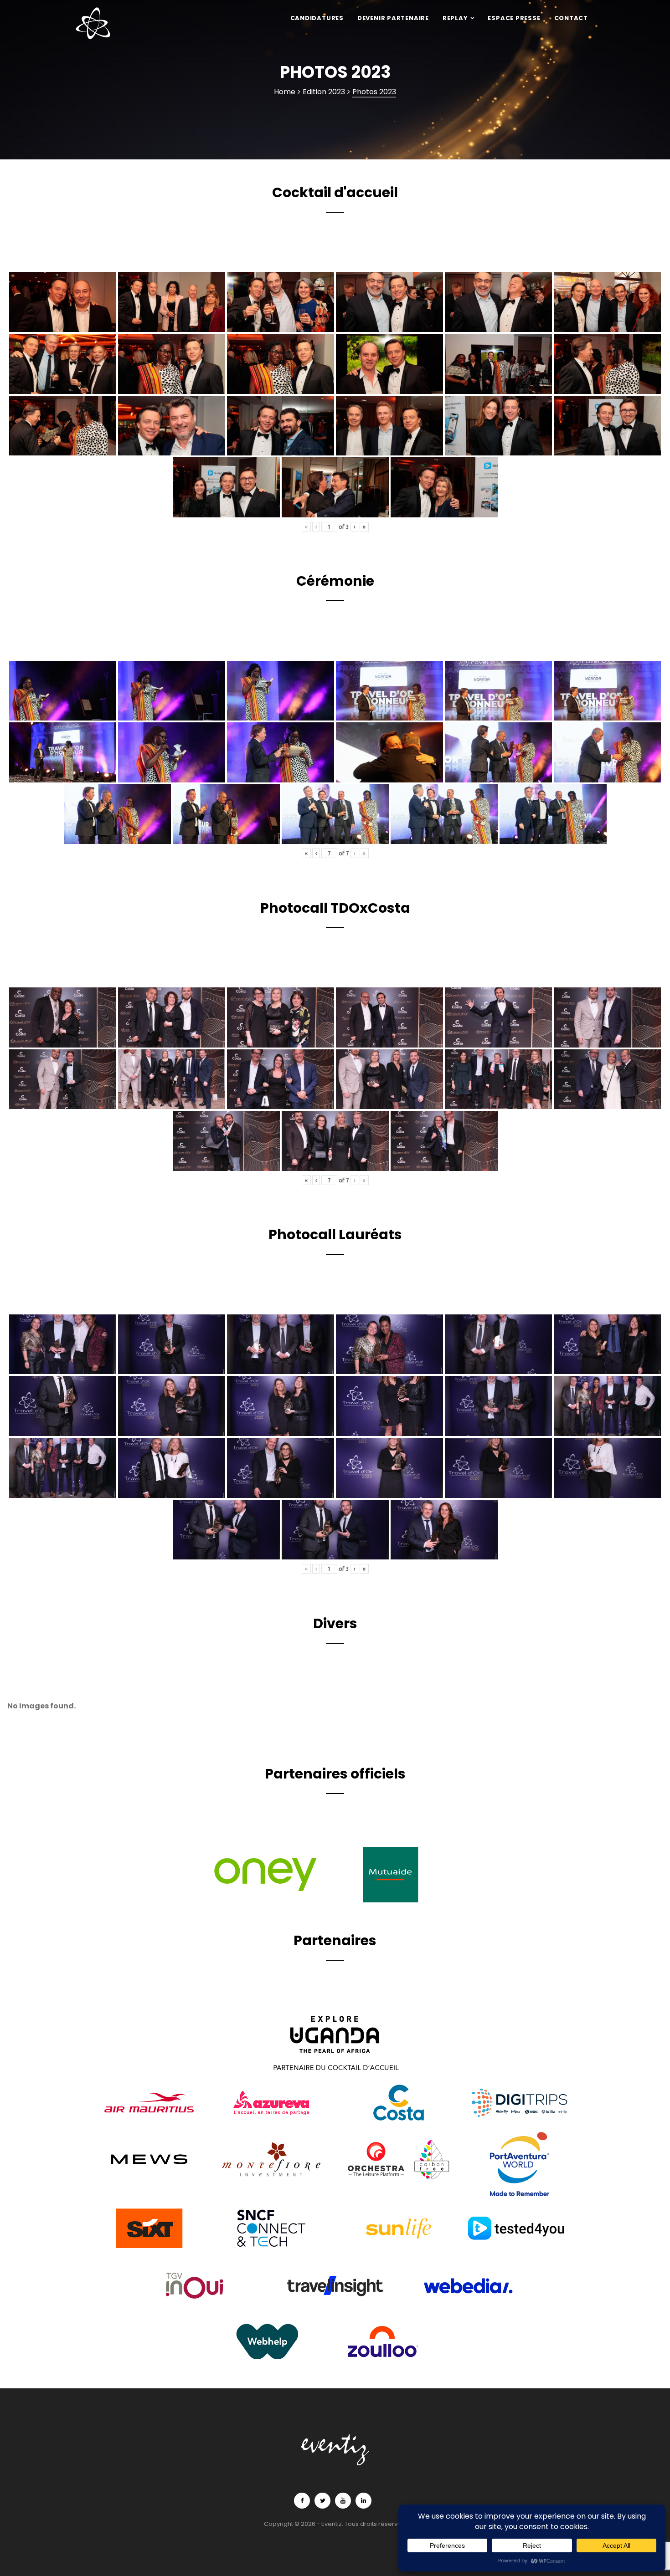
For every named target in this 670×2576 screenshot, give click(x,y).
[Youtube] (343, 2501)
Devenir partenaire (393, 18)
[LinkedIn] (363, 2501)
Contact (571, 18)
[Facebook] (302, 2501)
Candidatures (317, 18)
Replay (455, 18)
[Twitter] (322, 2501)
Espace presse (514, 18)
